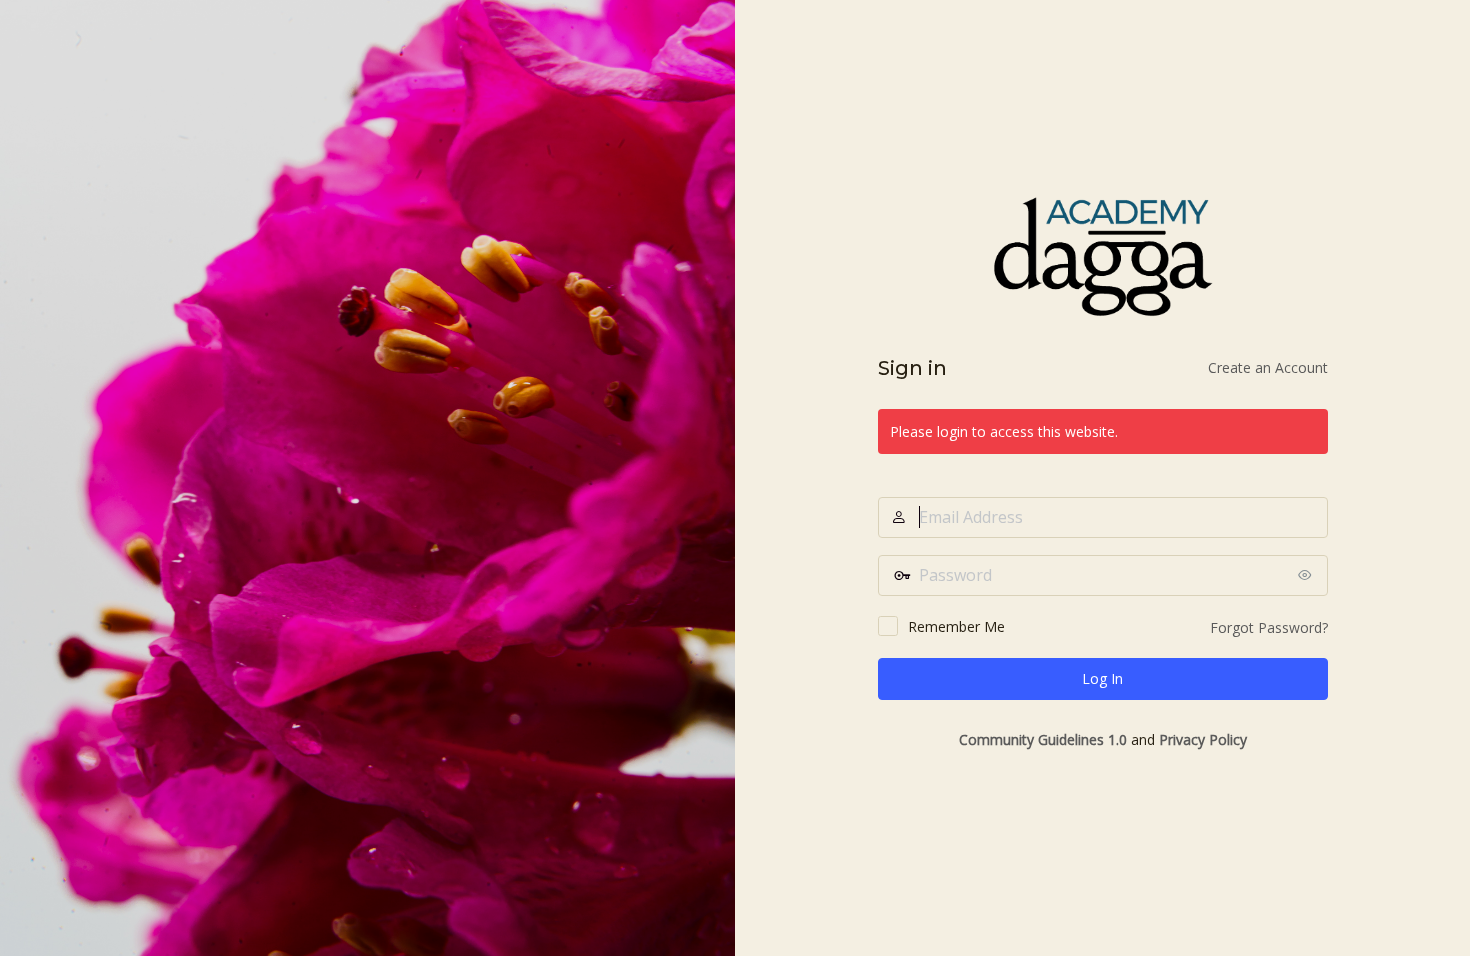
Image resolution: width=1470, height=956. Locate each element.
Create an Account (1268, 367)
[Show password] (1308, 575)
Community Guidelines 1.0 (1043, 739)
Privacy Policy (1203, 739)
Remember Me (956, 626)
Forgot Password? (1269, 627)
